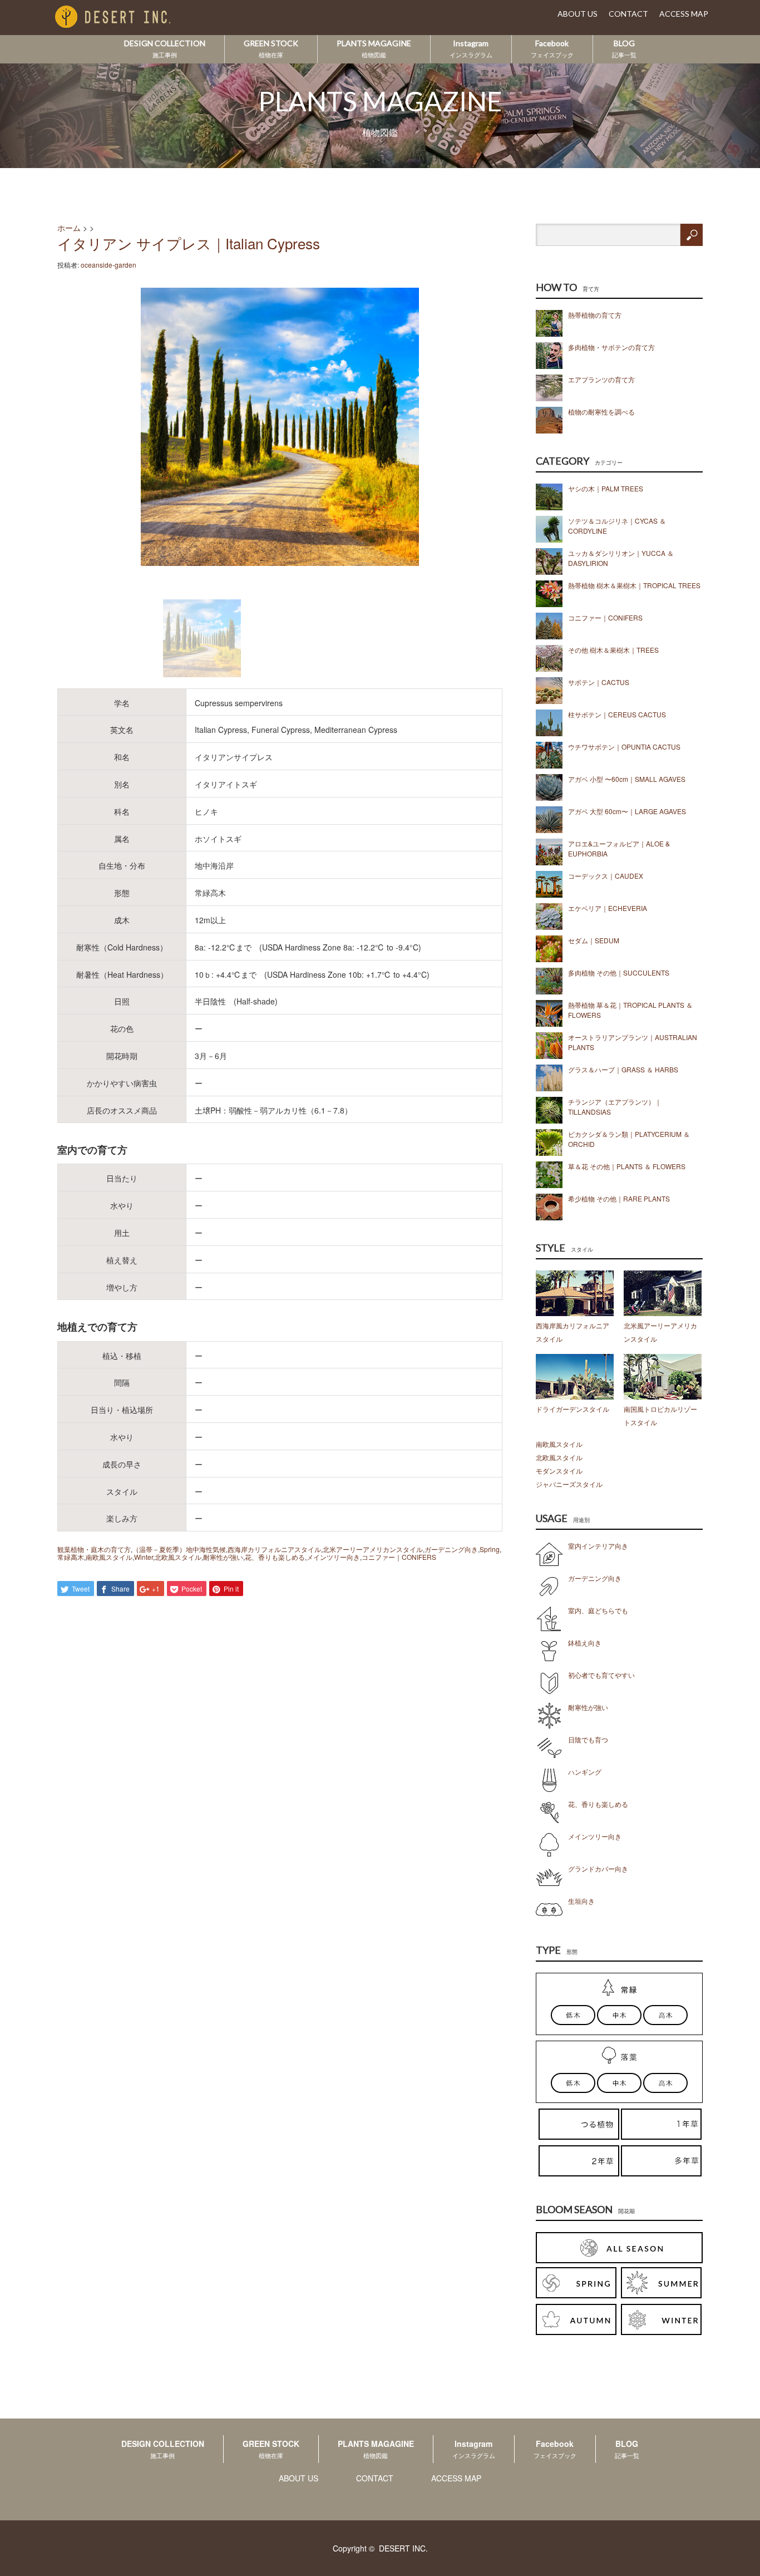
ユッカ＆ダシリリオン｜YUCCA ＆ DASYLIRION (621, 558)
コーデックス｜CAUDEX (606, 876)
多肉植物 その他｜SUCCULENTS (619, 972)
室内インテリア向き (598, 1546)
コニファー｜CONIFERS (399, 1557)
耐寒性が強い (223, 1557)
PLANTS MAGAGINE (374, 48)
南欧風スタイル (109, 1557)
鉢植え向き (585, 1642)
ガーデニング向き (451, 1549)
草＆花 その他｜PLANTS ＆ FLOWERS (627, 1166)
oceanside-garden (108, 265)
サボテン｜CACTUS (599, 682)
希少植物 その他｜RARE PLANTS (619, 1198)
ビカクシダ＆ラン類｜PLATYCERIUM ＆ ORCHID (629, 1139)
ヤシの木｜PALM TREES (606, 488)
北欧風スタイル (178, 1557)
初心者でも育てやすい (601, 1675)
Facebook (552, 48)
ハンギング (585, 1772)
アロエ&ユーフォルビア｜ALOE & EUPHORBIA (619, 848)
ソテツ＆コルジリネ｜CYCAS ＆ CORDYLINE (617, 526)
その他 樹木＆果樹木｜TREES (613, 650)
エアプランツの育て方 (601, 379)
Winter (144, 1557)
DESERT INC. (403, 2548)
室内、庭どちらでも (598, 1610)
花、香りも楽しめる (275, 1557)
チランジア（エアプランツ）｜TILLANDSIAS (615, 1107)
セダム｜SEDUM (594, 940)
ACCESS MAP (684, 14)
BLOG (624, 48)
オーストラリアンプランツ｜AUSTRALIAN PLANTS (633, 1042)
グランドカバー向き (598, 1868)
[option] (280, 427)
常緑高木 (71, 1557)
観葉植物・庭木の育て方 (94, 1549)
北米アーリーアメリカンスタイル (373, 1549)
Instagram (471, 48)
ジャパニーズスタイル (569, 1484)
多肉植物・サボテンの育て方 (611, 347)
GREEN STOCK (271, 48)
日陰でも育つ (588, 1739)
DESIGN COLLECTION (165, 48)
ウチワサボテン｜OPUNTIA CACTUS (624, 747)
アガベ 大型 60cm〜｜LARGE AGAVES (627, 811)
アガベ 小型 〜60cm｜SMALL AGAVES (627, 779)
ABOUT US (578, 14)
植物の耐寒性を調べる (601, 412)
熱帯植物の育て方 (595, 315)
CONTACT (628, 14)
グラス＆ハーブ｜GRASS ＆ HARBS (623, 1069)
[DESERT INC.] (130, 18)
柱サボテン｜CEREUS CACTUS (617, 714)
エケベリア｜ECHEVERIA (608, 908)
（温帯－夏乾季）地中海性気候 (179, 1549)
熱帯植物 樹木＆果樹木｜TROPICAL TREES (634, 585)
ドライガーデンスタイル (573, 1409)
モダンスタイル (559, 1471)
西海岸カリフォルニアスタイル (274, 1549)
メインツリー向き (333, 1557)
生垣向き (581, 1901)
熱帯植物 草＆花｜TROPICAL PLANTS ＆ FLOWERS (630, 1010)
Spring (490, 1549)
